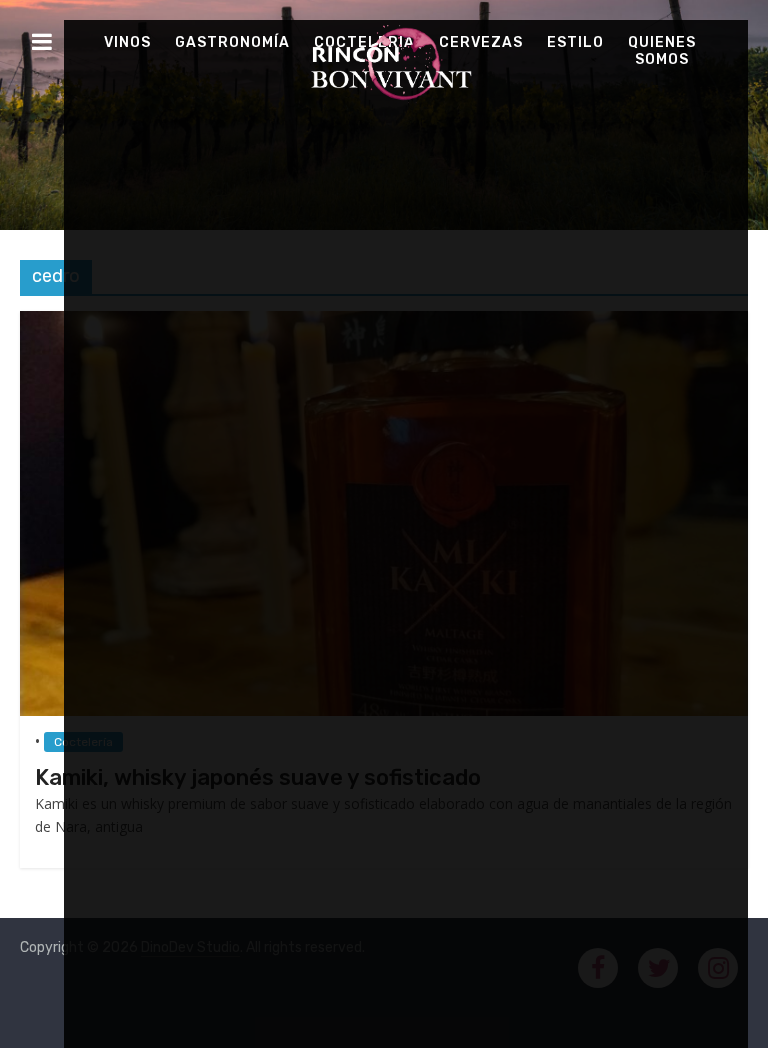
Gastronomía (232, 42)
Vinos (127, 42)
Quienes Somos (662, 51)
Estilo (575, 42)
